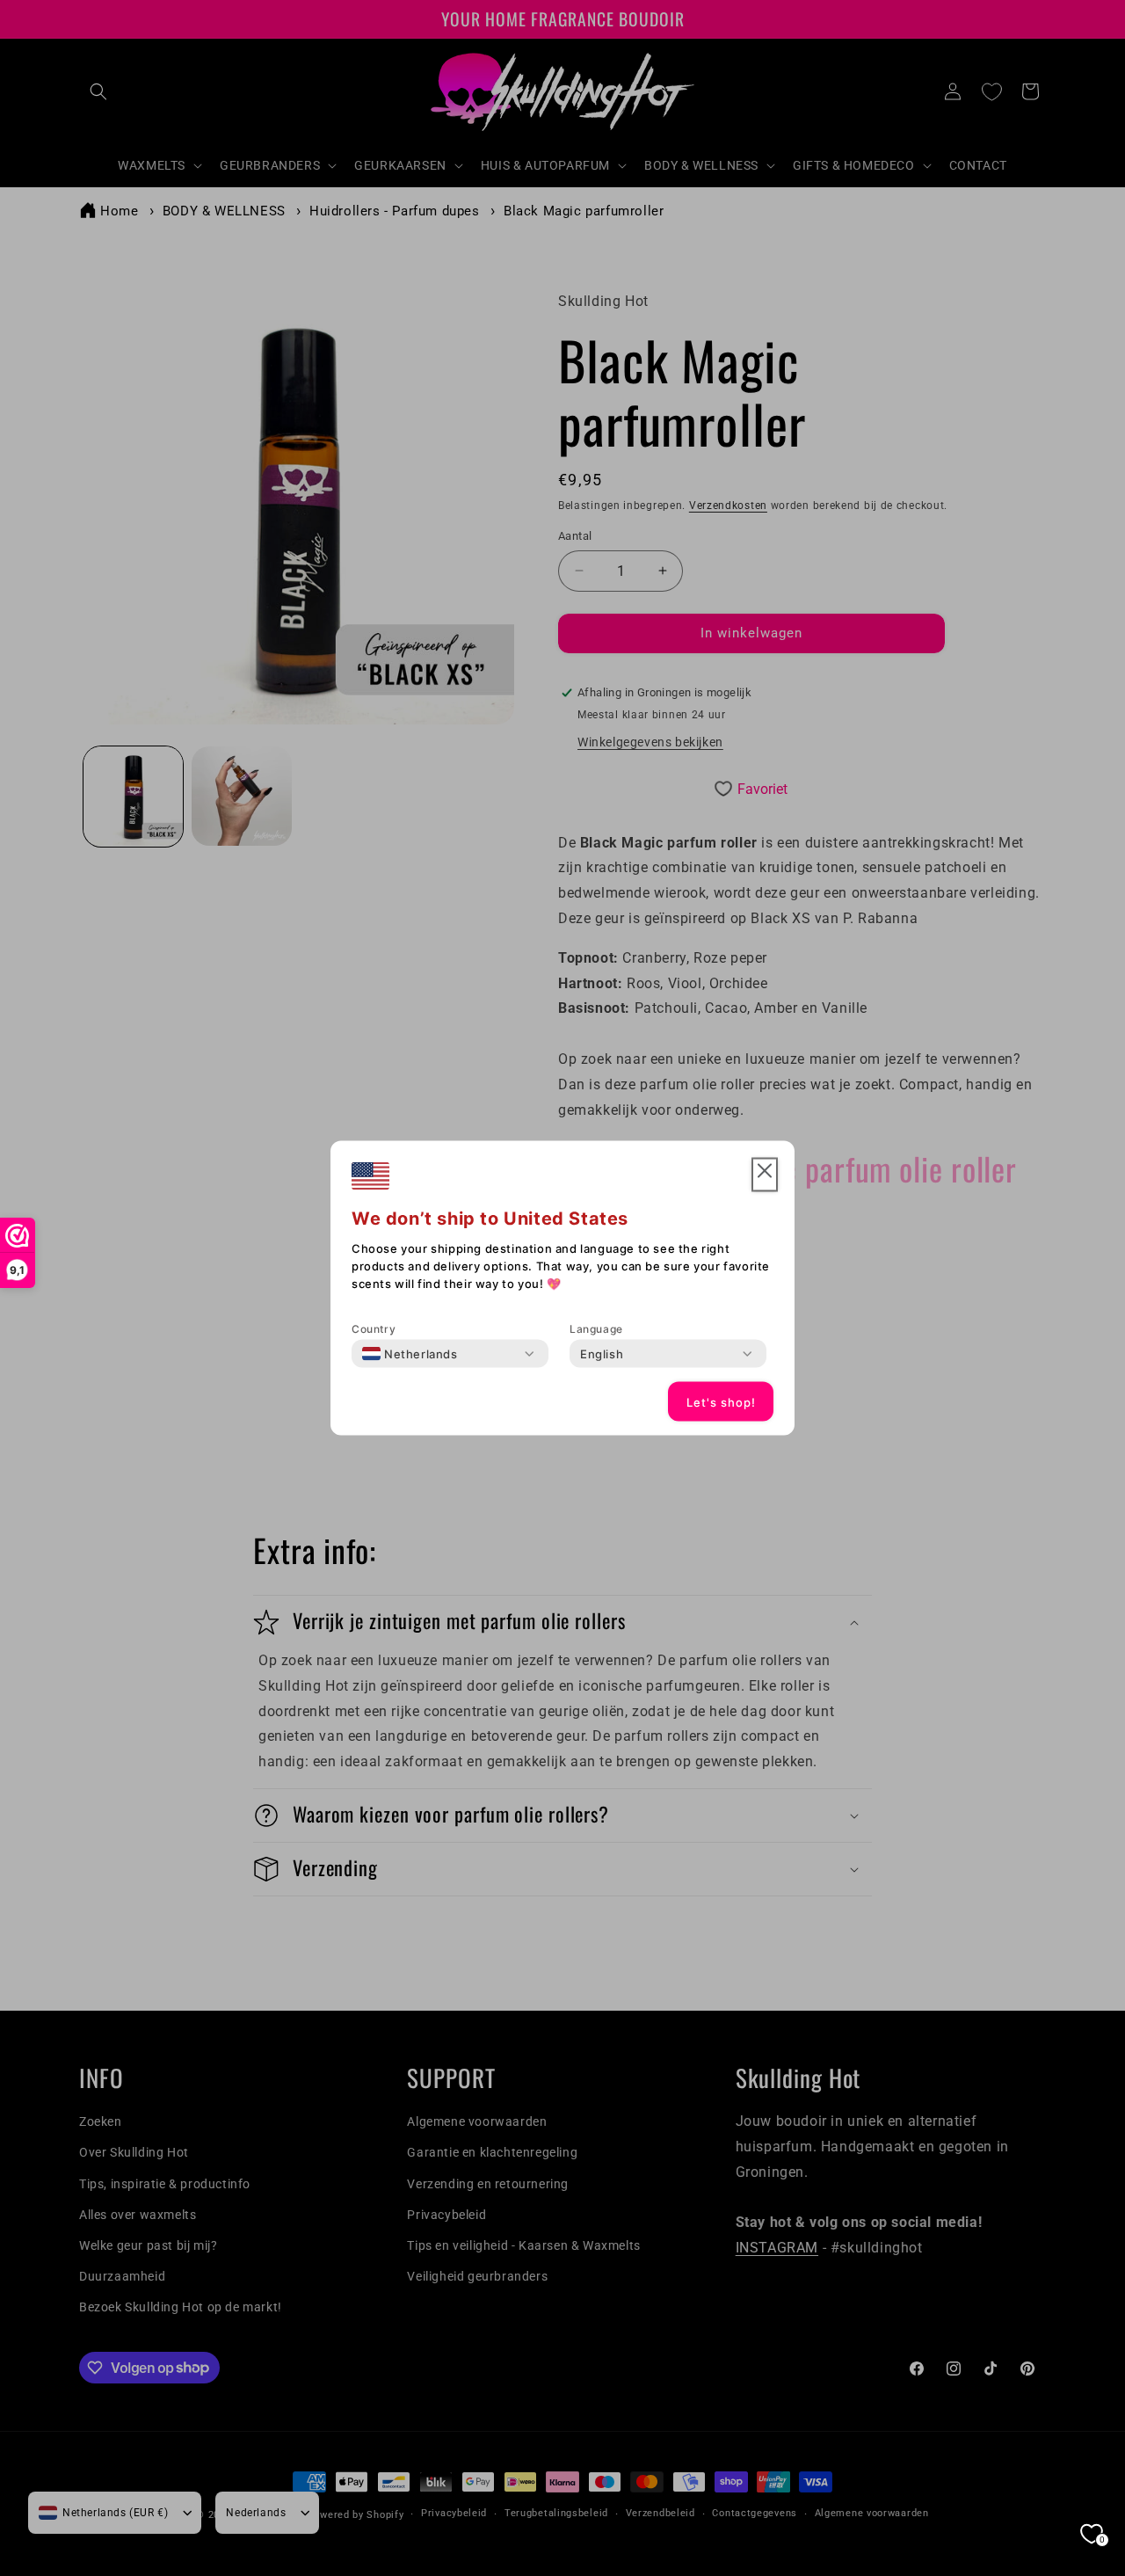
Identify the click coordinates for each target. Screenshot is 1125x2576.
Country (374, 1329)
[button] (765, 1175)
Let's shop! (721, 1401)
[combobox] (410, 1354)
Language (596, 1329)
